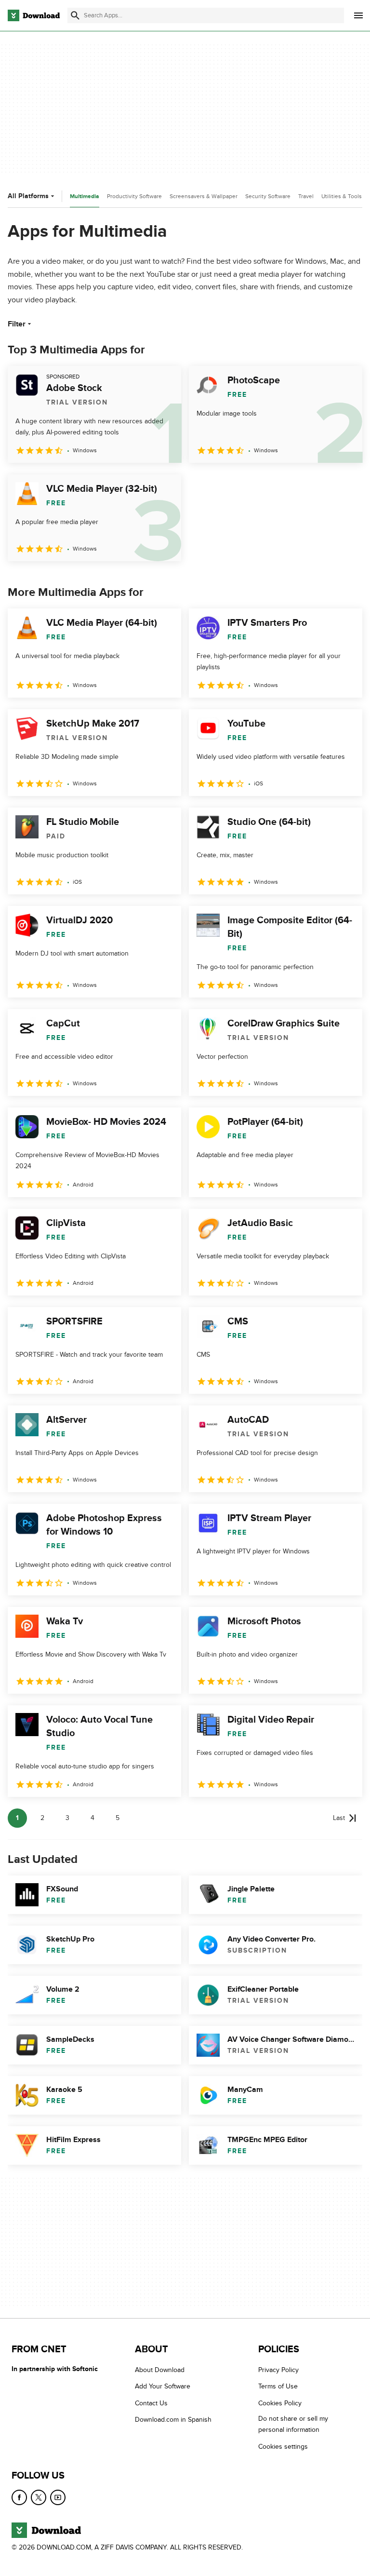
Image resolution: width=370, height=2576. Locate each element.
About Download (160, 2370)
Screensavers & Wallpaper (204, 196)
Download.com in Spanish (173, 2420)
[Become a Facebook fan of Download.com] (19, 2497)
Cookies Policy (280, 2403)
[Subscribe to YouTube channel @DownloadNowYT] (58, 2497)
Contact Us (151, 2403)
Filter (17, 324)
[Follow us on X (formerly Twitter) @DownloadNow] (39, 2497)
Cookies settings (283, 2446)
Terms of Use (278, 2386)
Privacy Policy (278, 2370)
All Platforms (28, 196)
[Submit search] (75, 15)
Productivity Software (134, 196)
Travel (306, 196)
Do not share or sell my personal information (293, 2424)
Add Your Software (163, 2386)
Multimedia (85, 196)
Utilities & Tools (342, 196)
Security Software (268, 196)
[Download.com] (34, 15)
